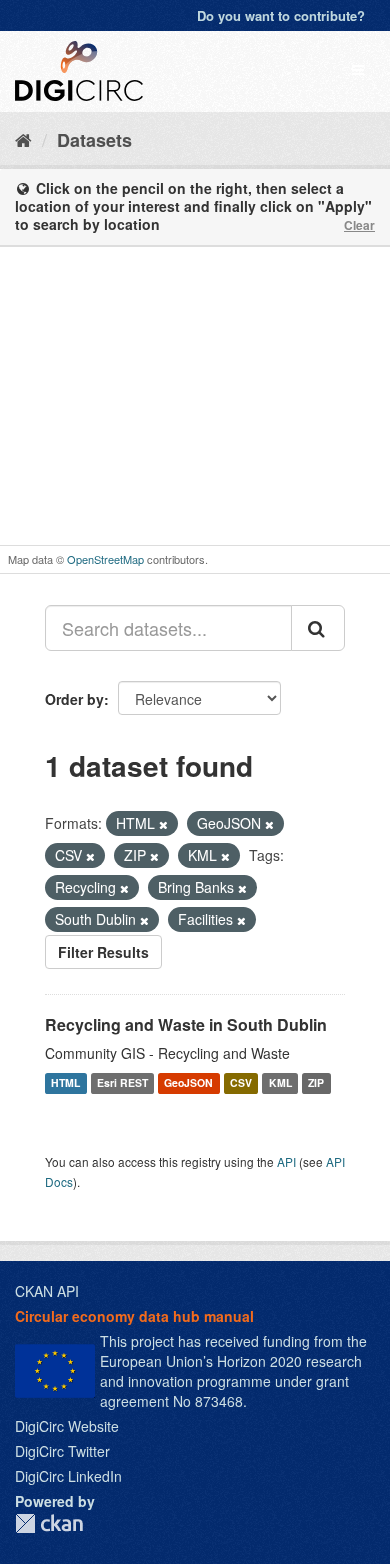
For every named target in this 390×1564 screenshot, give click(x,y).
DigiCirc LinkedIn (68, 1476)
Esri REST (122, 1082)
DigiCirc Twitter (62, 1451)
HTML (65, 1082)
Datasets (94, 140)
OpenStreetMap (105, 559)
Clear (359, 225)
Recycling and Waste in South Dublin (186, 1024)
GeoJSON (188, 1082)
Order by (74, 699)
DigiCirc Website (67, 1426)
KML (280, 1082)
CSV (241, 1082)
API (286, 1161)
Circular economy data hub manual (134, 1316)
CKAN (49, 1523)
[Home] (23, 139)
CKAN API (47, 1291)
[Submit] (318, 628)
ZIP (316, 1082)
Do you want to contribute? (281, 15)
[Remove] (163, 824)
